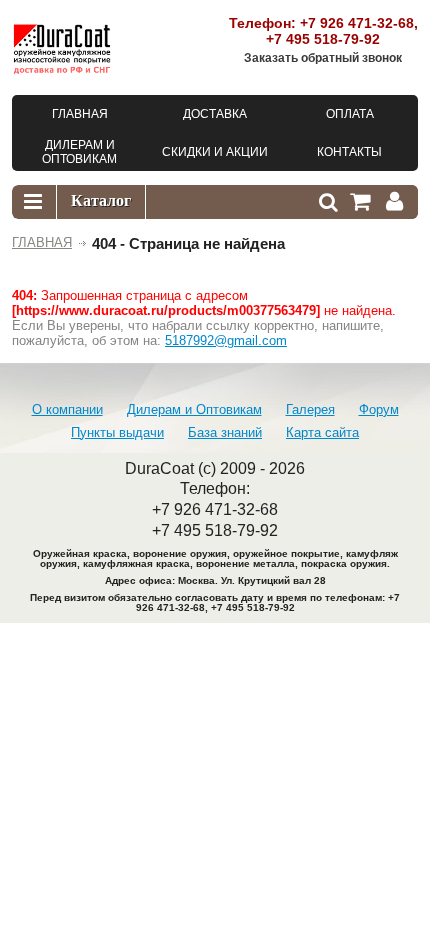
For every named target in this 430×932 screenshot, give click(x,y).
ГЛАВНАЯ (42, 242)
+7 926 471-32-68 (357, 23)
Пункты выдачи (117, 432)
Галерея (310, 409)
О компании (67, 409)
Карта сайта (322, 432)
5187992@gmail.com (226, 340)
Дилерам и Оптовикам (194, 409)
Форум (379, 409)
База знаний (225, 432)
